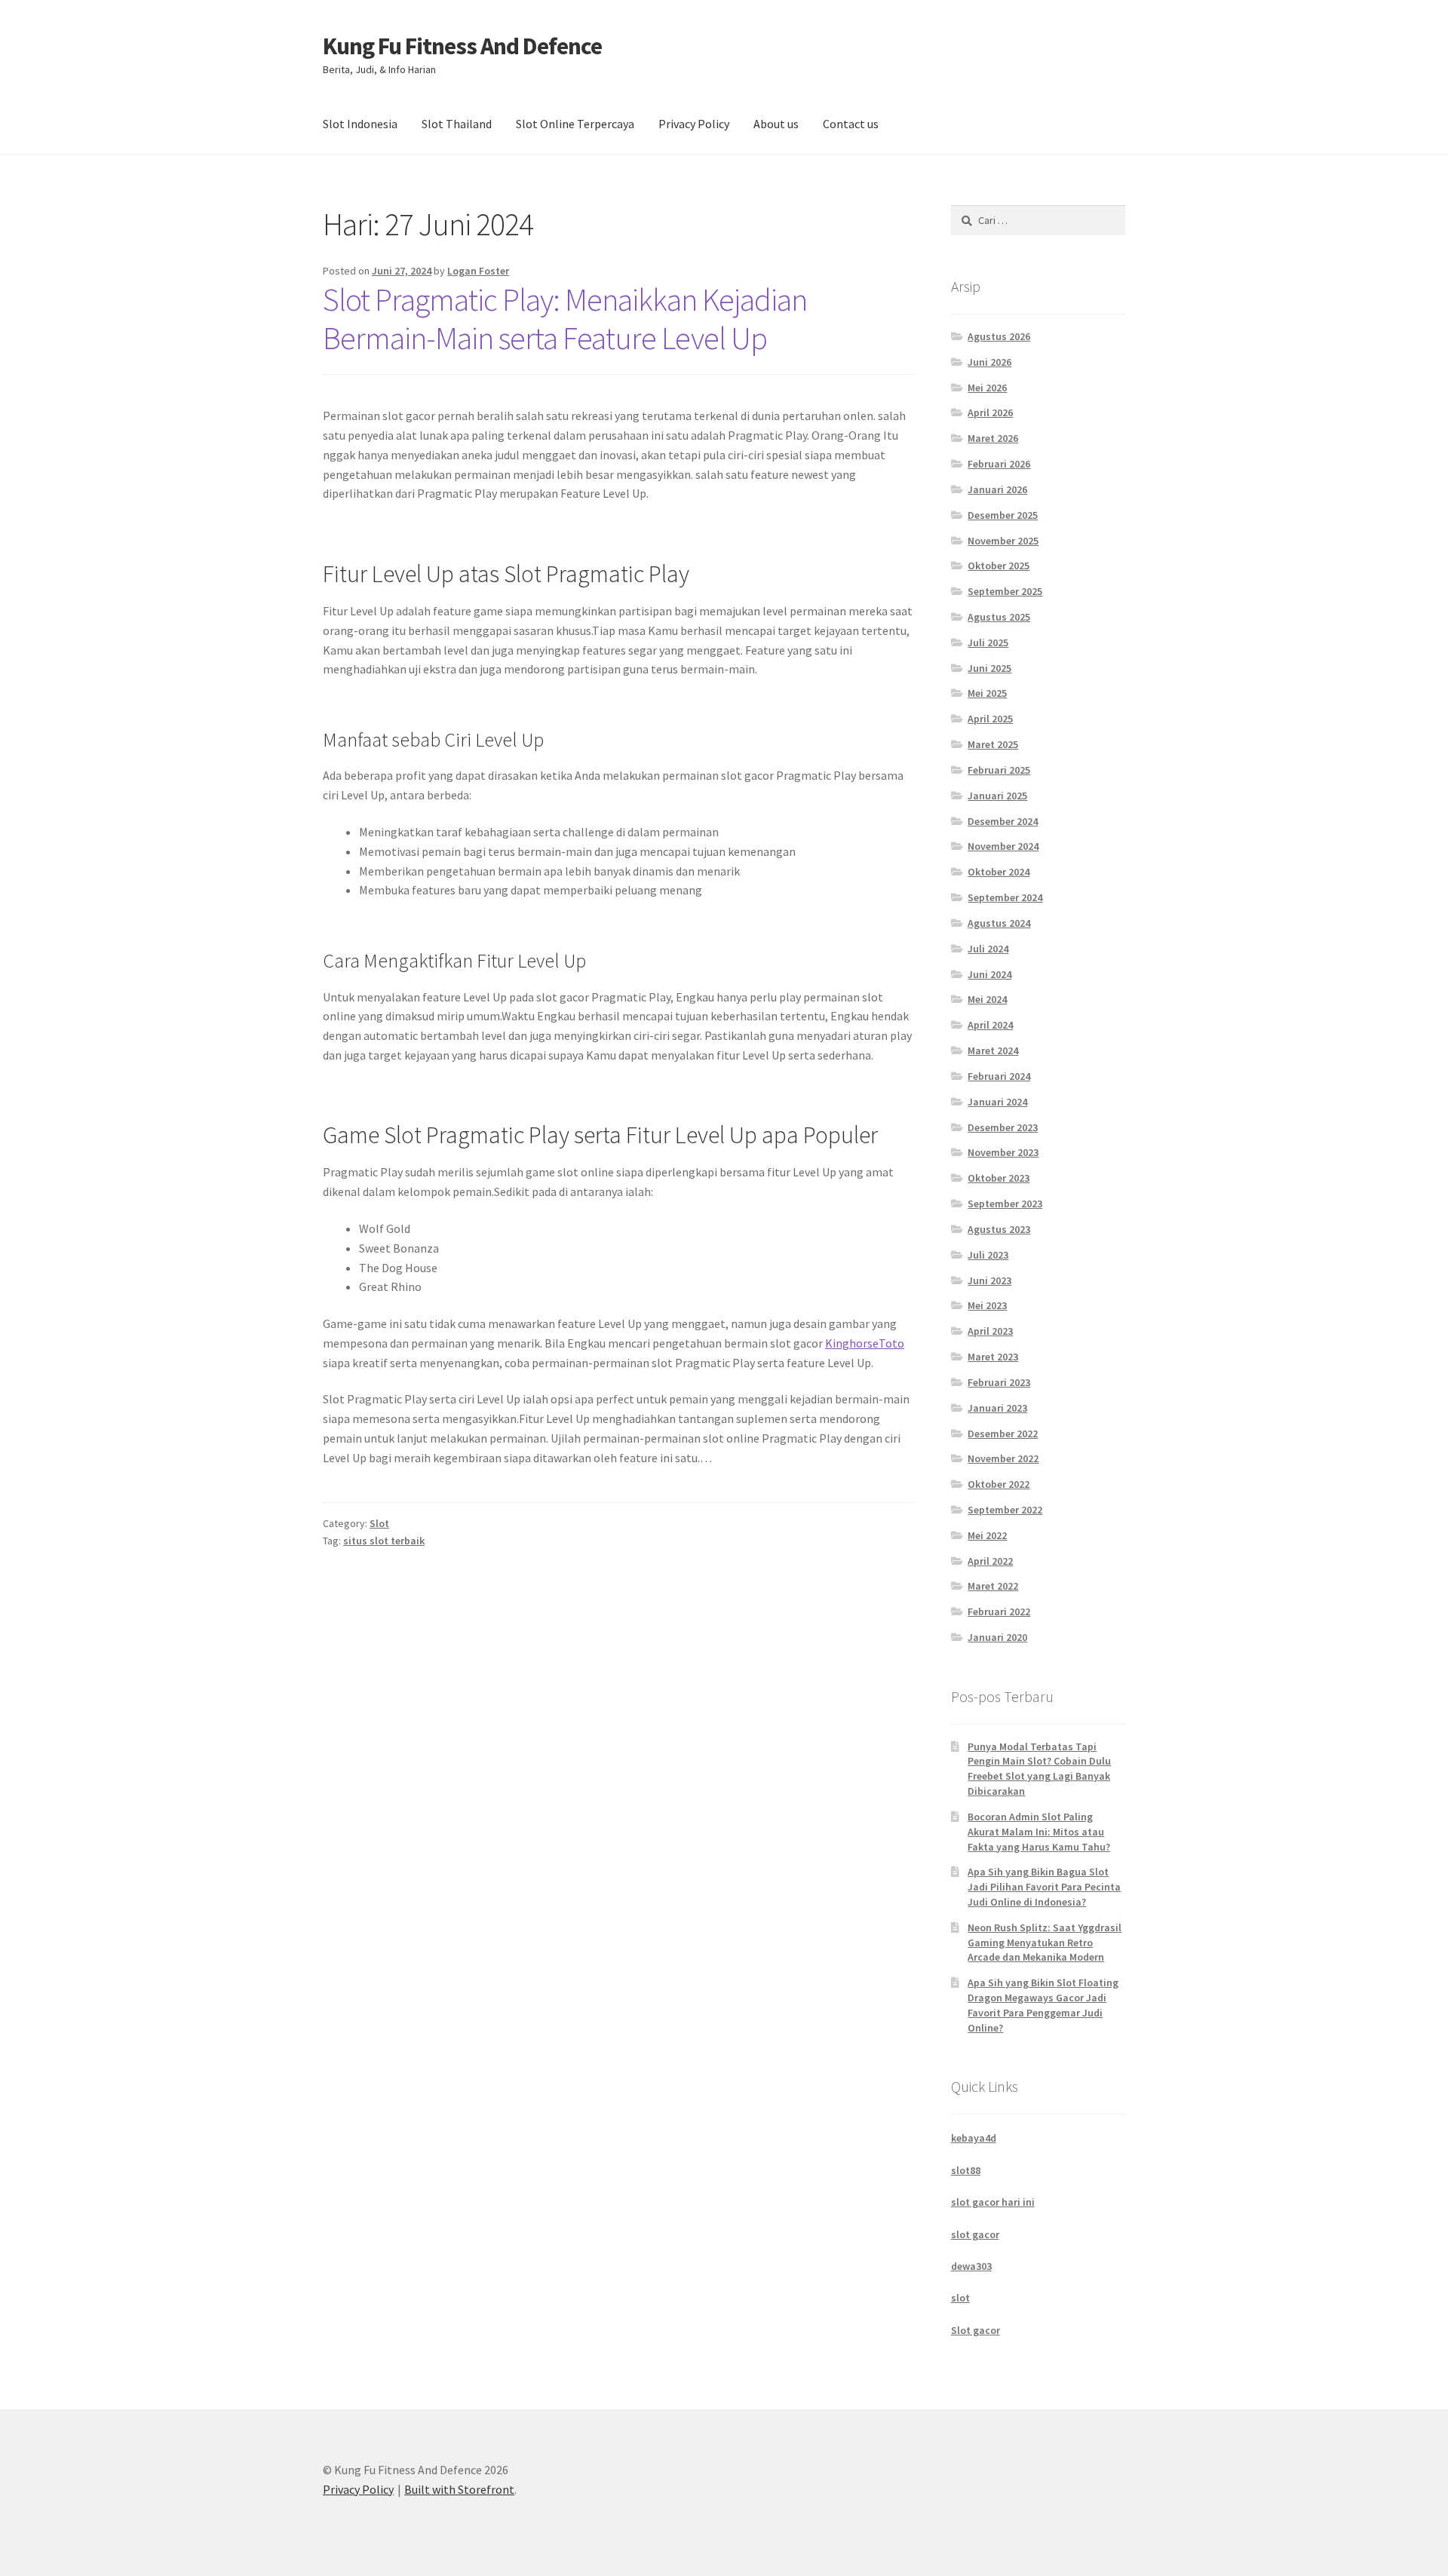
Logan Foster (478, 271)
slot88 (966, 2170)
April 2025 (990, 719)
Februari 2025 (999, 770)
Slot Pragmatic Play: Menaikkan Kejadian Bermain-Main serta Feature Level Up (565, 319)
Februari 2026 (999, 464)
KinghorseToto (865, 1343)
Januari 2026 (997, 489)
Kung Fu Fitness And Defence (462, 46)
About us (776, 124)
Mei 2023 (987, 1305)
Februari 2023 (999, 1382)
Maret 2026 (993, 438)
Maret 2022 (993, 1586)
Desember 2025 (1003, 515)
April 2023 (990, 1331)
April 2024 (990, 1025)
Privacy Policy (694, 124)
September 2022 (1005, 1510)
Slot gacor (976, 2330)
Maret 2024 (993, 1050)
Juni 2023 (989, 1280)
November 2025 (1003, 541)
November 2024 (1003, 846)
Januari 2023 (997, 1408)
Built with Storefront (459, 2489)
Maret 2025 (993, 744)
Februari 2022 (999, 1612)
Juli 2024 (988, 949)
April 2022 (990, 1561)
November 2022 (1003, 1458)
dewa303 (971, 2266)
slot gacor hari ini (993, 2202)
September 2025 (1005, 591)
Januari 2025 (997, 796)
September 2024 (1005, 897)
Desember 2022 (1003, 1434)
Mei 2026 (987, 388)
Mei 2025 (987, 693)
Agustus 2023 (999, 1229)
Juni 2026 (989, 362)
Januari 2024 (997, 1102)
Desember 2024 (1003, 821)
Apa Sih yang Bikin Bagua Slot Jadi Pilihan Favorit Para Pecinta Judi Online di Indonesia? (1044, 1887)
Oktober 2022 (999, 1484)
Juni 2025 (989, 668)
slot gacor (975, 2234)
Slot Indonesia (360, 124)
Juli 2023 (988, 1255)
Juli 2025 (988, 642)
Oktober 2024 (999, 872)
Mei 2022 (987, 1535)
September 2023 (1005, 1204)
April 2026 (990, 412)
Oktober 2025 (999, 566)
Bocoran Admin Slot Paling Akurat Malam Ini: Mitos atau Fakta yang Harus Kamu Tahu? (1039, 1832)
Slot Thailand (457, 124)
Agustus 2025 (999, 617)
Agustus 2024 (999, 923)
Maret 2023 (993, 1357)
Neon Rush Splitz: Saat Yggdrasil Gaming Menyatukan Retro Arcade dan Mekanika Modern (1045, 1943)
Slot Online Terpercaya (575, 124)
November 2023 (1003, 1152)
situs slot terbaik (384, 1541)
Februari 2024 (999, 1076)
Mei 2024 (987, 999)
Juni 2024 (989, 974)
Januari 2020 (997, 1637)
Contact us (851, 124)
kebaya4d (974, 2138)
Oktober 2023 (999, 1178)
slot (960, 2298)
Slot (379, 1523)
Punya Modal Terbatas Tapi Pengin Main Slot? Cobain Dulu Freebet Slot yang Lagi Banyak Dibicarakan (1039, 1769)
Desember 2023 (1003, 1127)
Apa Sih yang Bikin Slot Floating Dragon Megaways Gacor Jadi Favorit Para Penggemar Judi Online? (1043, 2005)
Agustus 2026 (999, 336)
